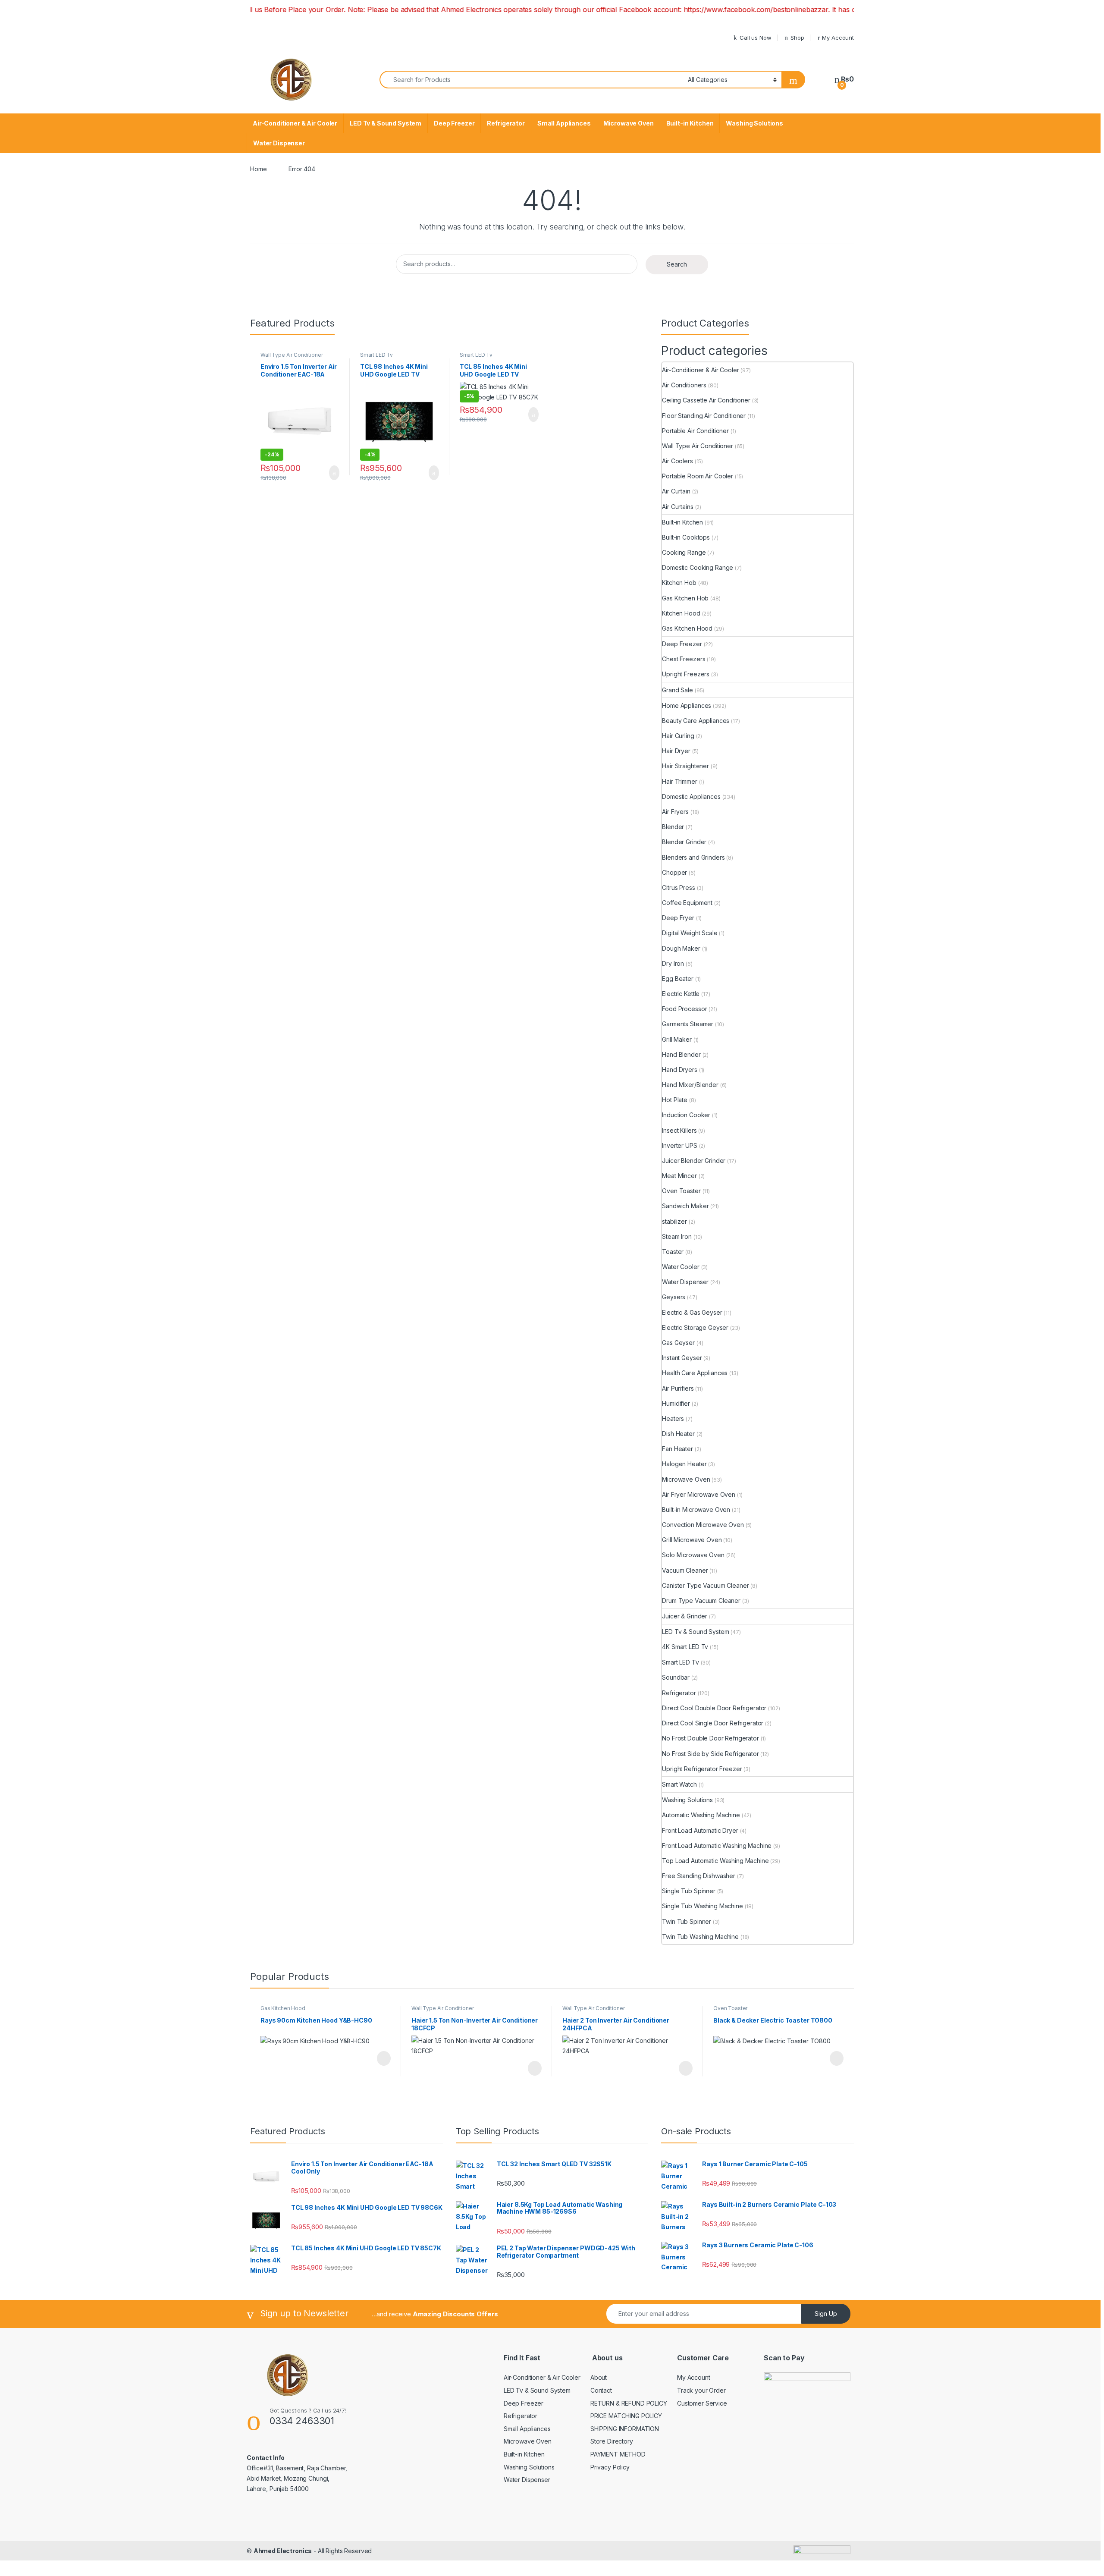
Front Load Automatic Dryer (700, 1830)
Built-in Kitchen (690, 123)
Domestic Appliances (691, 796)
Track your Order (701, 2390)
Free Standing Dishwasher (699, 1876)
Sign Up (826, 2314)
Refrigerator (506, 123)
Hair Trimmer (679, 781)
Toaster (673, 1252)
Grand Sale (677, 690)
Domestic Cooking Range (698, 567)
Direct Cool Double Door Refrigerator (714, 1708)
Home (258, 169)
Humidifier (676, 1403)
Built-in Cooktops (686, 537)
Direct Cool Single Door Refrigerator (713, 1723)
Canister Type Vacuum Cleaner (705, 1585)
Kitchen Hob (679, 583)
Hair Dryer (676, 751)
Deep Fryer (678, 918)
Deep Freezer (454, 123)
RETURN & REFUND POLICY (629, 2403)
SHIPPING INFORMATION (625, 2429)
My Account (838, 38)
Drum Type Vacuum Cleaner (701, 1601)
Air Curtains (677, 507)
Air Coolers (677, 461)
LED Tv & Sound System (386, 123)
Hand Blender (681, 1054)
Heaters (673, 1418)
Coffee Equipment (687, 903)
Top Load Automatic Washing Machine (715, 1861)
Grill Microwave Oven (692, 1540)
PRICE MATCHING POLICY (626, 2416)
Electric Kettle (681, 994)
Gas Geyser (678, 1343)
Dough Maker (681, 948)
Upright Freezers (686, 674)
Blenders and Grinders (693, 857)
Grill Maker (677, 1039)
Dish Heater (678, 1434)
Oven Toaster (681, 1191)
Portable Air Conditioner (695, 431)
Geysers (674, 1297)
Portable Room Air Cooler (698, 476)
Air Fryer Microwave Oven (699, 1494)
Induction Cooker (686, 1115)
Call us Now (755, 38)
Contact (601, 2390)
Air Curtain (676, 491)
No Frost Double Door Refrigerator (710, 1738)
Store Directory (612, 2441)
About (599, 2377)
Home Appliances (687, 705)
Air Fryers (675, 812)
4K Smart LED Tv (685, 1647)
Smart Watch (679, 1784)
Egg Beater (678, 979)
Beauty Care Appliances (696, 721)
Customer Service (702, 2403)
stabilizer (674, 1221)
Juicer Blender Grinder (694, 1161)
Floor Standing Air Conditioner (704, 416)
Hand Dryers (679, 1070)
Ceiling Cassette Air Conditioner (706, 400)
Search (677, 264)
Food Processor (684, 1009)
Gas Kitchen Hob (685, 598)
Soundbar (676, 1677)
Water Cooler (681, 1267)
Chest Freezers (684, 659)
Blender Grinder (684, 842)
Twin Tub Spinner (687, 1921)
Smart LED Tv (376, 355)
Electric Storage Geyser (695, 1327)
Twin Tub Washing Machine (700, 1937)
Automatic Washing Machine (701, 1815)
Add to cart (334, 473)
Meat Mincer (679, 1176)
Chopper (674, 872)
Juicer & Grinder (685, 1616)
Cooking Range (684, 552)
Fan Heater (677, 1449)
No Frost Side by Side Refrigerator (710, 1754)
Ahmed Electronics (283, 2551)
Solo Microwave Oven (693, 1555)
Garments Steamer (688, 1024)
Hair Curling (678, 736)
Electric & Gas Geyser (692, 1312)
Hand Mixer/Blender (690, 1085)
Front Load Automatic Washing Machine (717, 1846)
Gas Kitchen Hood (687, 628)
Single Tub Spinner (688, 1891)
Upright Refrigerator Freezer (702, 1769)
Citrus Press (678, 887)
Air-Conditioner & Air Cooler (295, 123)
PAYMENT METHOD (618, 2454)
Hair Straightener (685, 766)
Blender (673, 827)
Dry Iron (673, 963)
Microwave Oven (629, 123)
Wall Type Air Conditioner (292, 355)
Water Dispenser (279, 143)
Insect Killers (679, 1130)
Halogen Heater (684, 1464)
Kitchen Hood (681, 613)
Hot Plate (675, 1100)
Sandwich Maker (685, 1206)
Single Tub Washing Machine (702, 1906)
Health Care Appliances (695, 1373)
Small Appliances (564, 123)
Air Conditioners (684, 385)
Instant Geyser (682, 1358)
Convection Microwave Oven (703, 1525)
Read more (383, 2058)
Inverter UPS (679, 1145)
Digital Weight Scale (690, 933)
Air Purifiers (678, 1388)
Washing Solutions (754, 123)
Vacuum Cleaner (685, 1570)
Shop (797, 38)
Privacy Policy (610, 2467)
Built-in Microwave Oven (696, 1509)
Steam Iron (677, 1236)
